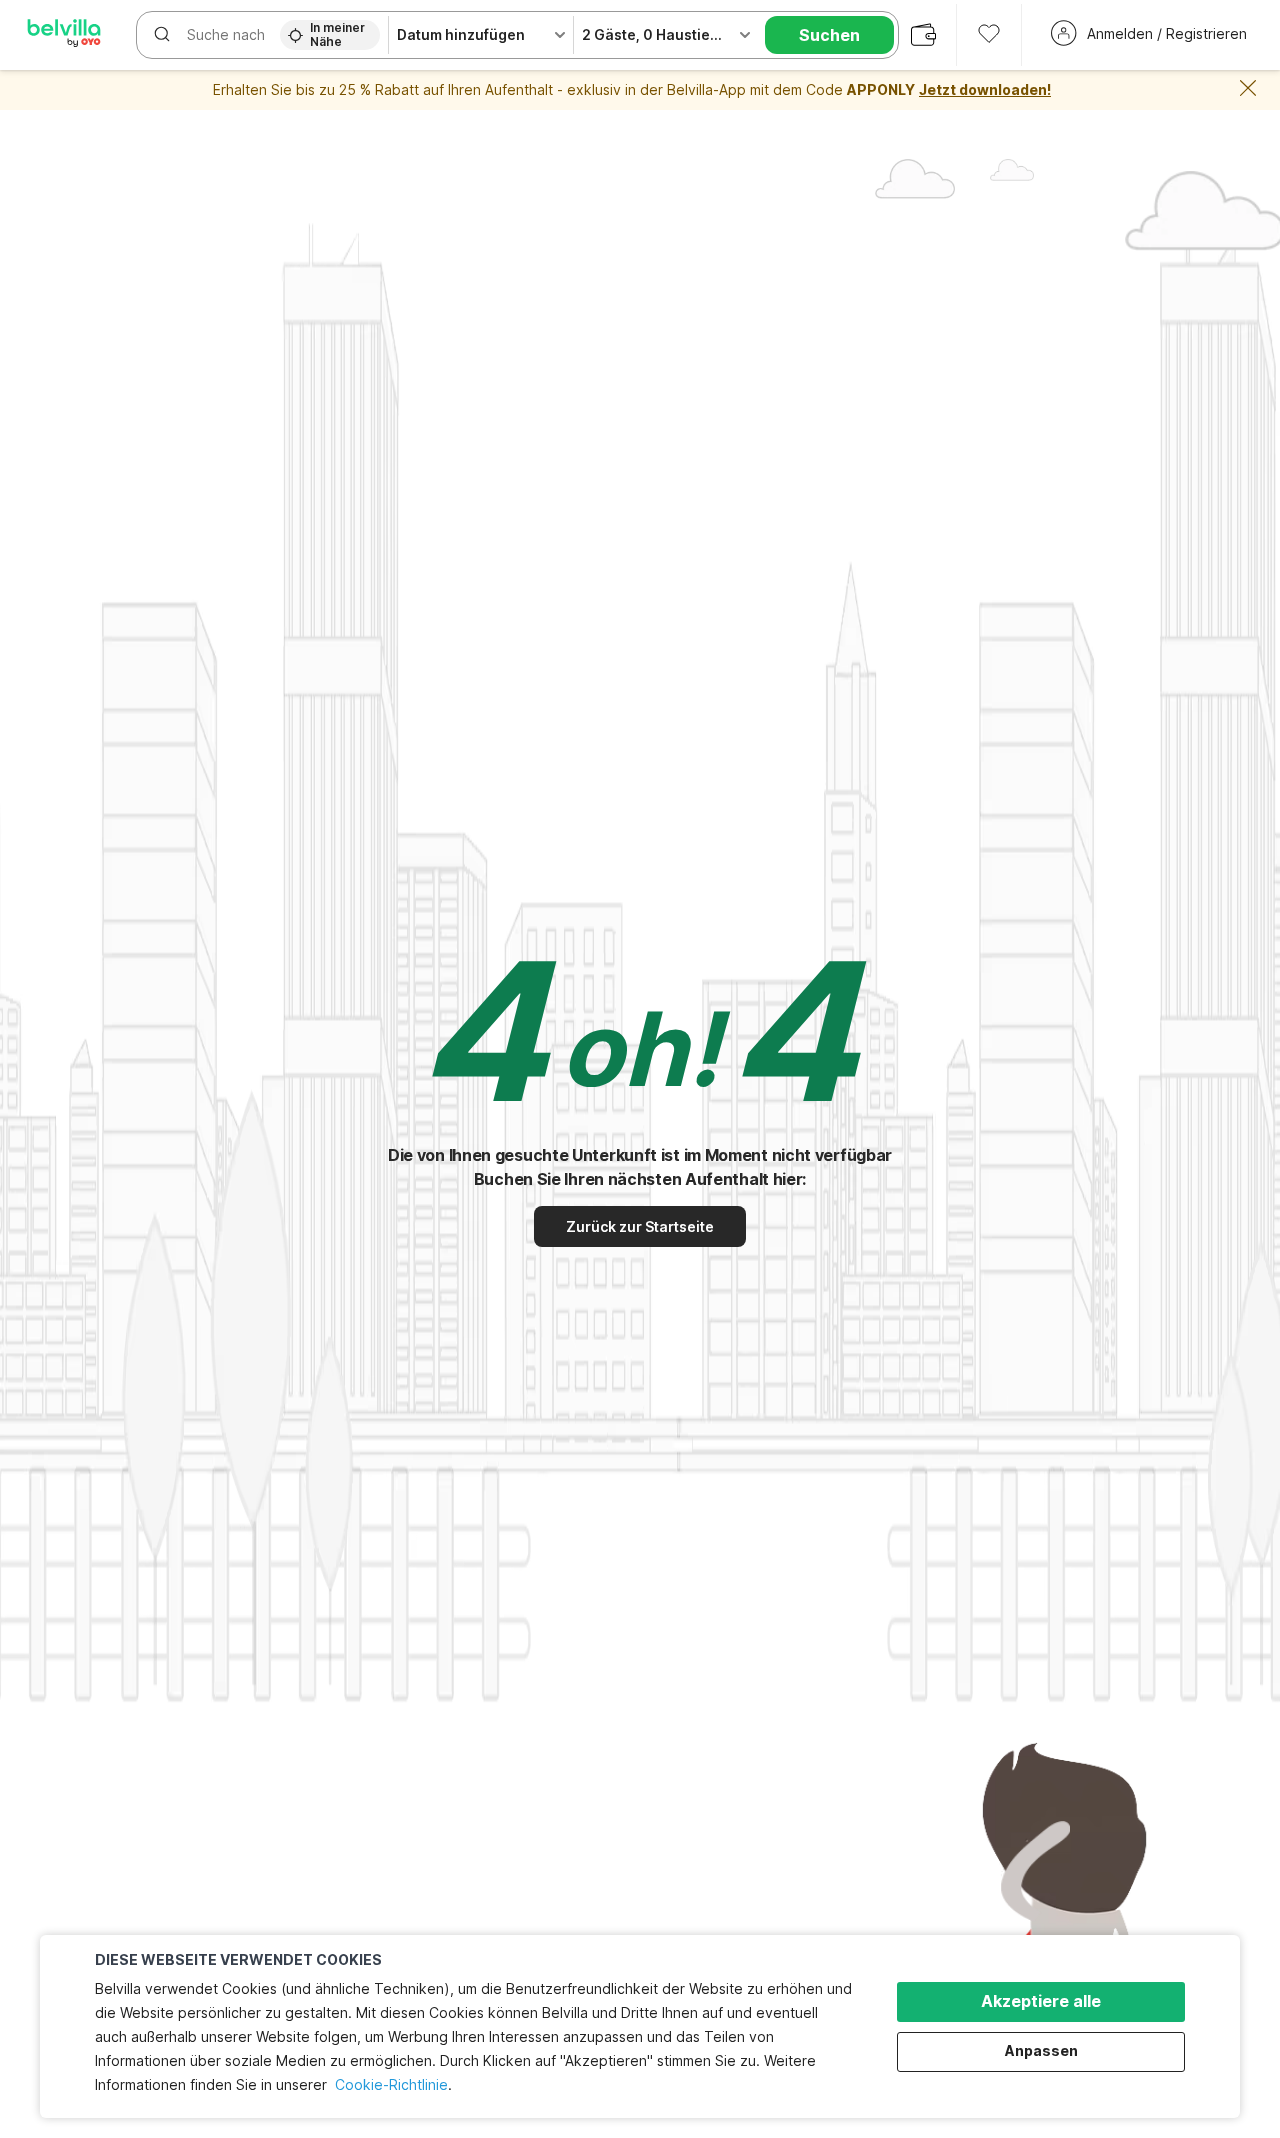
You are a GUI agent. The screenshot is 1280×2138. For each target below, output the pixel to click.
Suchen (829, 35)
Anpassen (1041, 2050)
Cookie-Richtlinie (391, 2084)
